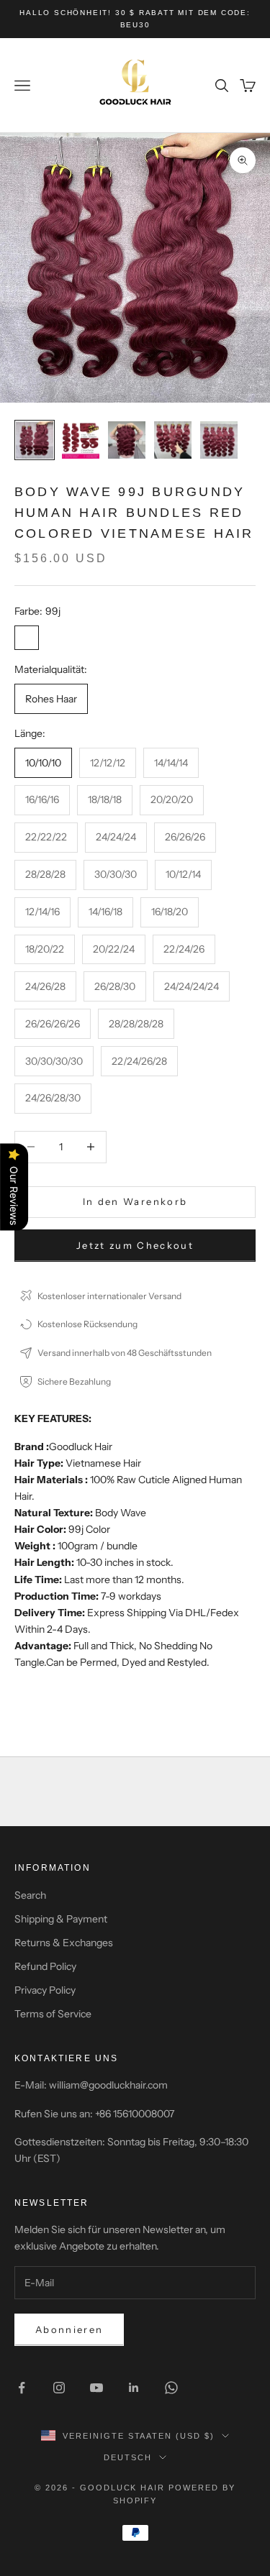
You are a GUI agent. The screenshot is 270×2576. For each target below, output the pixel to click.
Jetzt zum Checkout (135, 1245)
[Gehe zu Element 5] (219, 440)
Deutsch (128, 2457)
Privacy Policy (45, 1990)
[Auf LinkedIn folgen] (134, 2388)
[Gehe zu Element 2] (81, 440)
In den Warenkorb (135, 1201)
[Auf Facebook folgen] (22, 2388)
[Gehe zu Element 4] (173, 440)
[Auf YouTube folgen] (96, 2388)
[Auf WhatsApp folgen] (171, 2388)
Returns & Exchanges (64, 1943)
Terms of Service (53, 2014)
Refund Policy (45, 1966)
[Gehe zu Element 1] (35, 440)
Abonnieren (69, 2329)
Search (30, 1895)
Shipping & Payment (61, 1919)
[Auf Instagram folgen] (59, 2388)
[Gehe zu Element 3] (127, 440)
